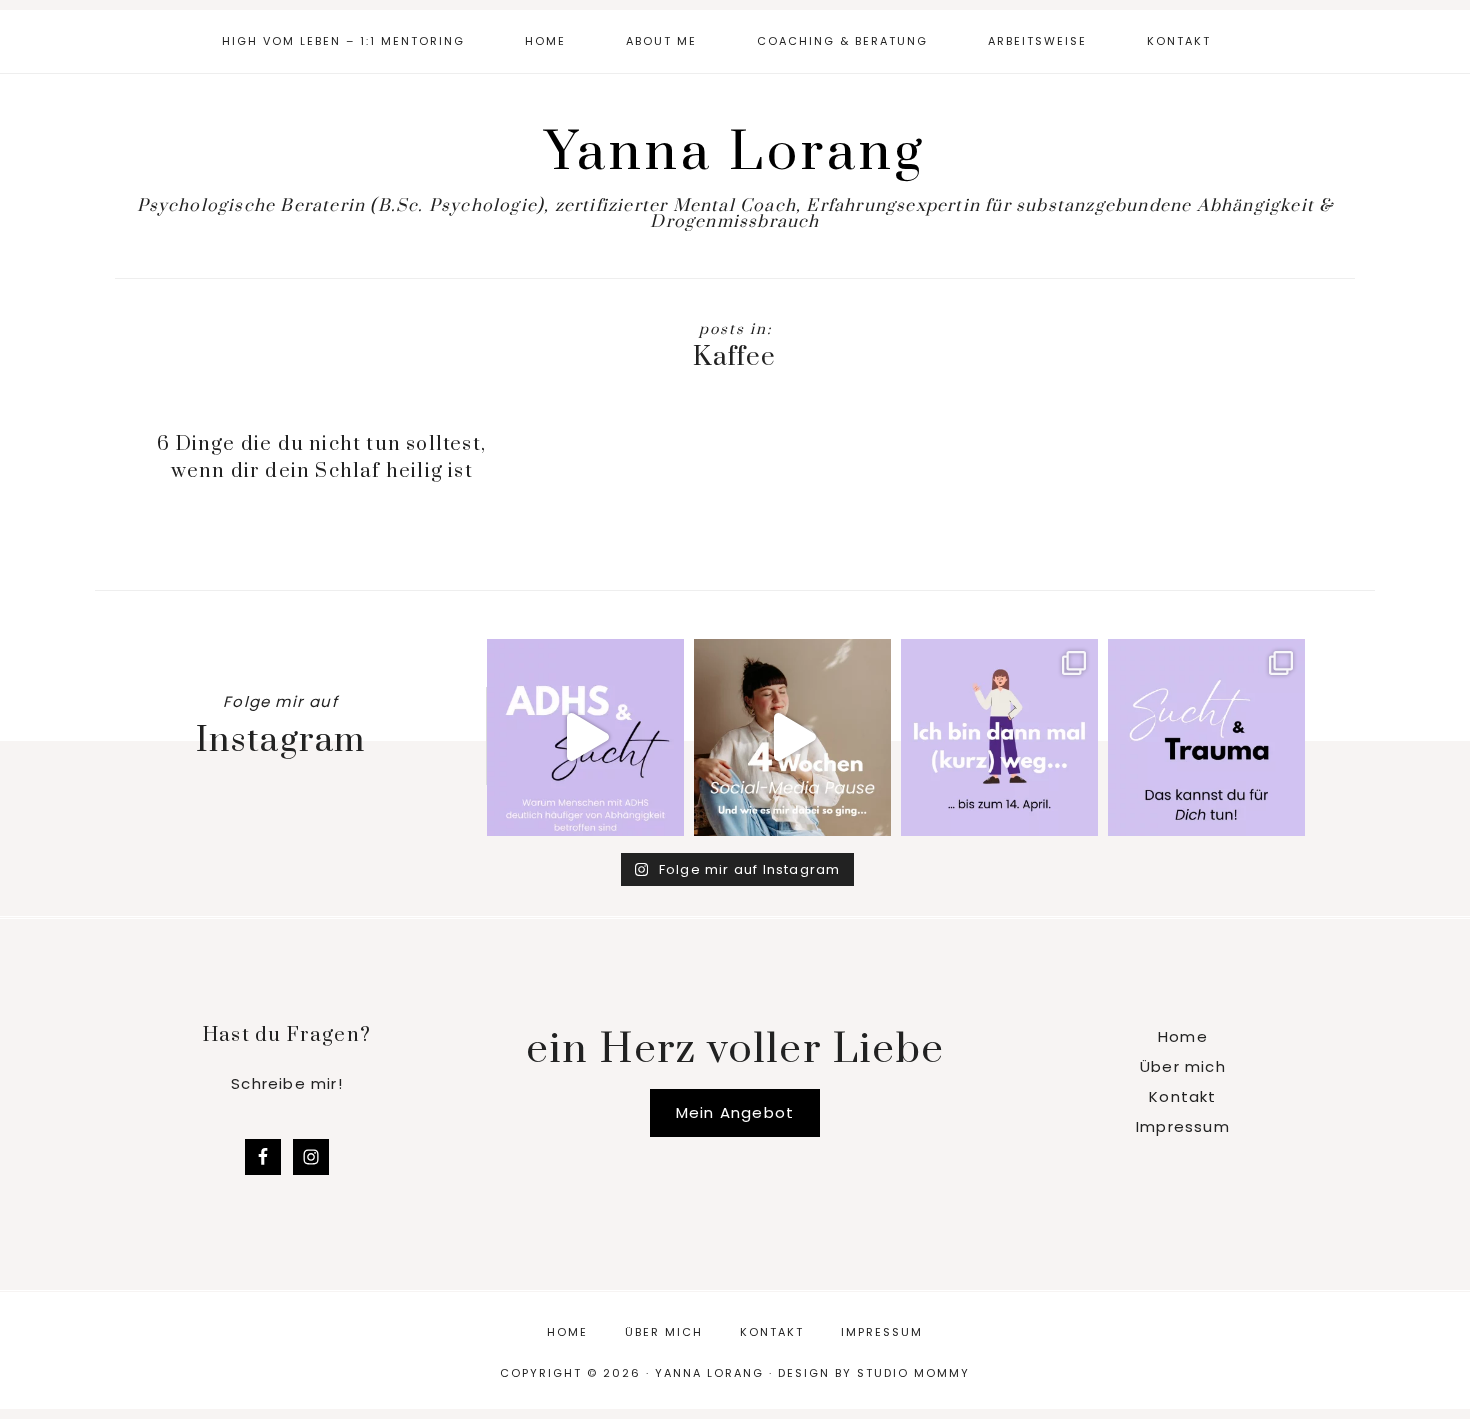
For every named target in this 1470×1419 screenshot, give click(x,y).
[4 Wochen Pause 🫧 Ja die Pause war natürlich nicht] (792, 737)
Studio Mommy (913, 1373)
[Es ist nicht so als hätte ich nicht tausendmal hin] (999, 737)
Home (1183, 1036)
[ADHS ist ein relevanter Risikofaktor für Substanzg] (585, 737)
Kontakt (1182, 1096)
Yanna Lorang (735, 153)
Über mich (1183, 1066)
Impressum (1183, 1126)
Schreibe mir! (287, 1083)
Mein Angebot (735, 1112)
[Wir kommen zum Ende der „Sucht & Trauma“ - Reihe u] (1206, 737)
